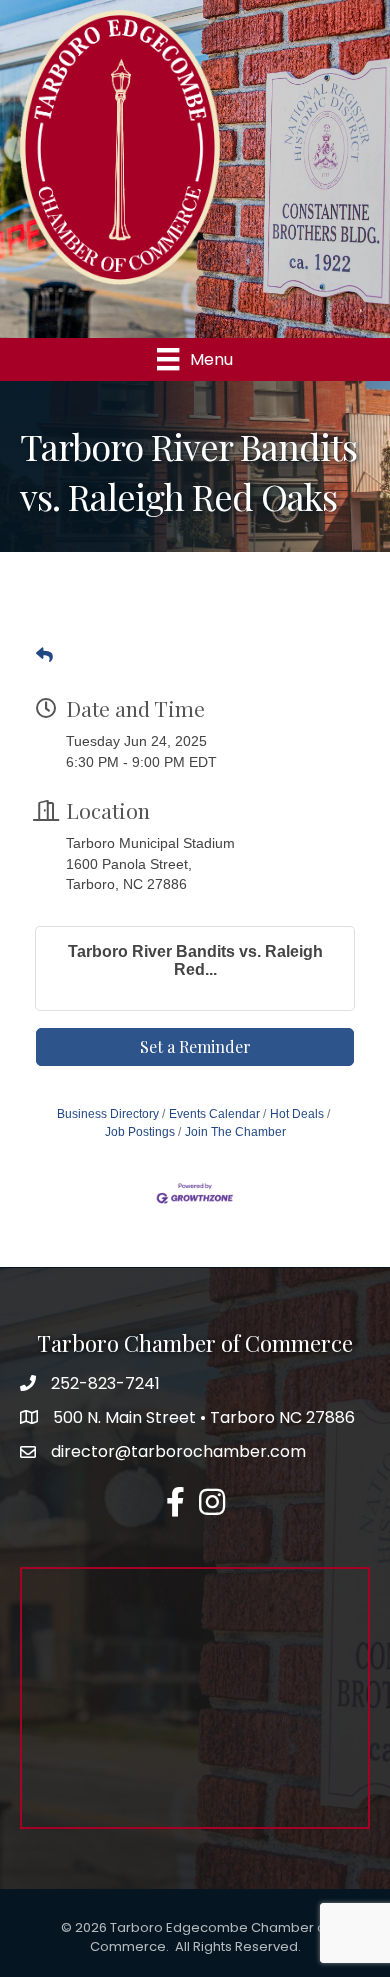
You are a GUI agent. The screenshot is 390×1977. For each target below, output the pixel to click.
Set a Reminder (195, 1046)
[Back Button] (44, 656)
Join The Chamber (235, 1132)
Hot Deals (297, 1114)
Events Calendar (214, 1114)
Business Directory (108, 1114)
